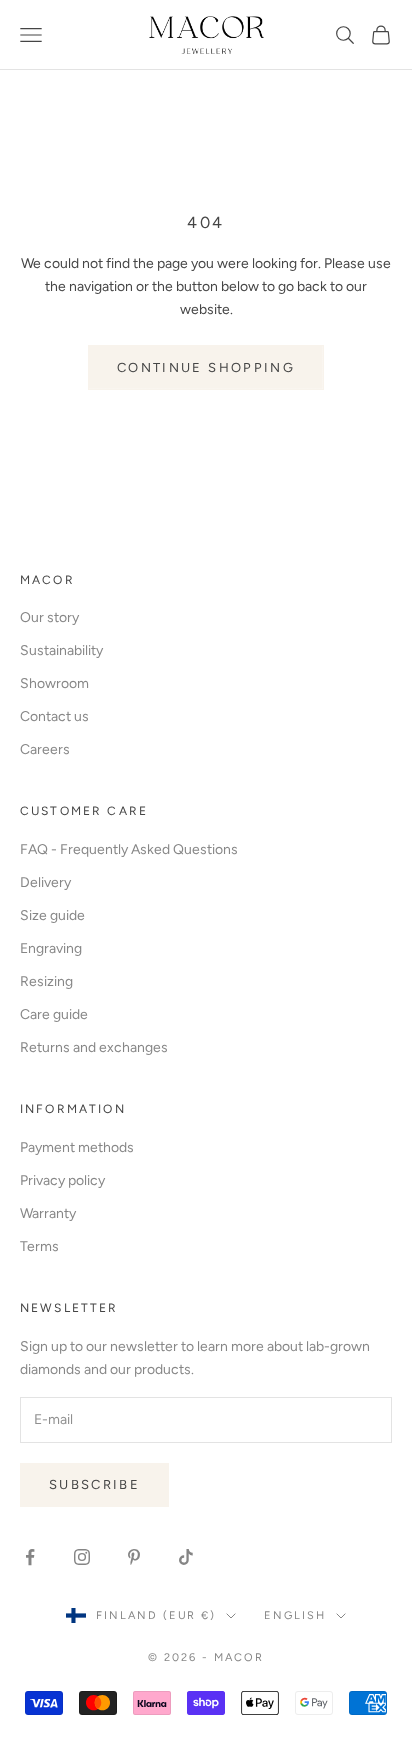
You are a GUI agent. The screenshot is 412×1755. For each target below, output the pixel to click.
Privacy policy (62, 1180)
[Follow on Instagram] (82, 1557)
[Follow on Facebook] (30, 1557)
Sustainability (61, 650)
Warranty (48, 1213)
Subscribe (94, 1484)
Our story (49, 617)
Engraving (51, 948)
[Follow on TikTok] (186, 1557)
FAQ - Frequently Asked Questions (129, 849)
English (295, 1615)
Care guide (54, 1014)
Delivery (45, 882)
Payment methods (77, 1147)
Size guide (52, 915)
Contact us (54, 716)
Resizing (46, 981)
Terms (39, 1246)
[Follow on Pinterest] (134, 1557)
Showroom (54, 683)
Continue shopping (206, 367)
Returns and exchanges (94, 1047)
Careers (45, 749)
